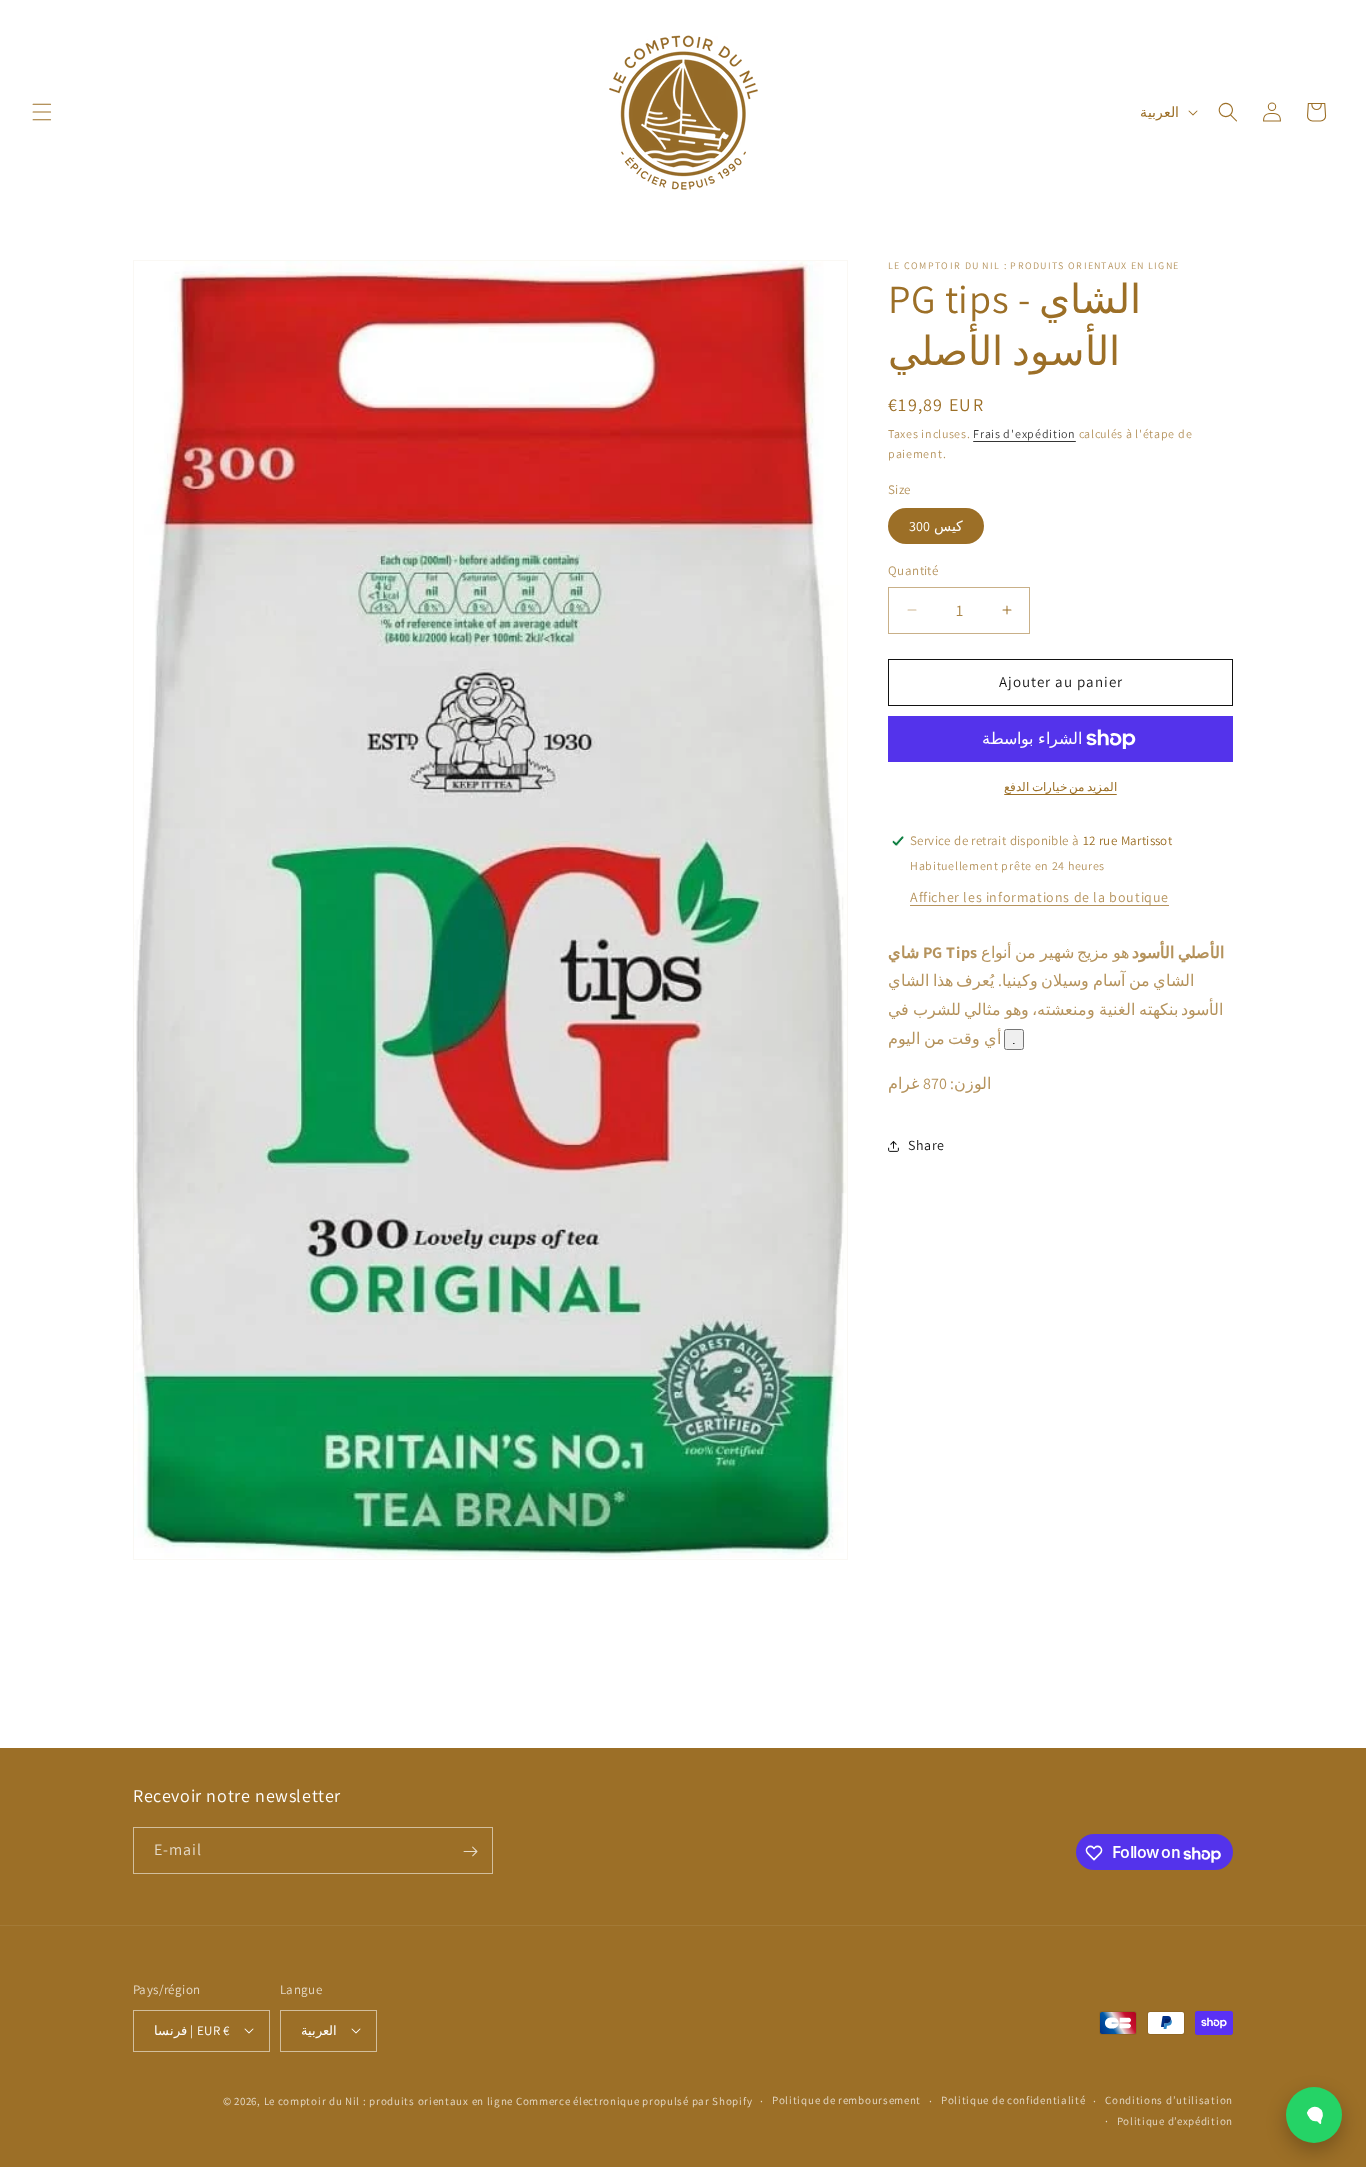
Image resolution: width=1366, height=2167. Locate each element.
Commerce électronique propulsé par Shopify (634, 2100)
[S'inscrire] (470, 1851)
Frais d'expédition (1024, 433)
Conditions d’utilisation (1169, 2100)
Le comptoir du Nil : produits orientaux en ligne (390, 2100)
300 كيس (936, 526)
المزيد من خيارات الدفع (1060, 786)
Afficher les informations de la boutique (1039, 897)
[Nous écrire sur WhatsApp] (1314, 2115)
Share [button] (926, 1145)
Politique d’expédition (1175, 2120)
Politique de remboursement (846, 2100)
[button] (42, 112)
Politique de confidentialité (1013, 2100)
